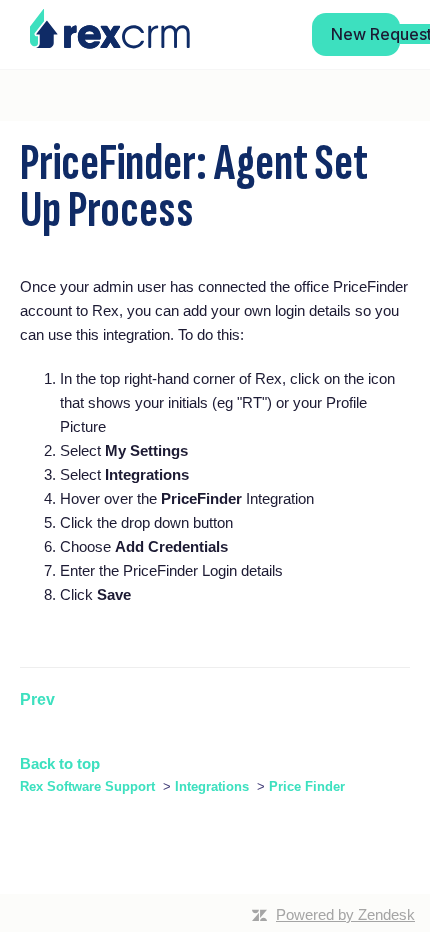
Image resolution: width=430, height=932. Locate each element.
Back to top (60, 763)
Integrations (212, 786)
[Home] (110, 29)
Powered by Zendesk (345, 914)
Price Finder (307, 786)
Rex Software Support (87, 786)
